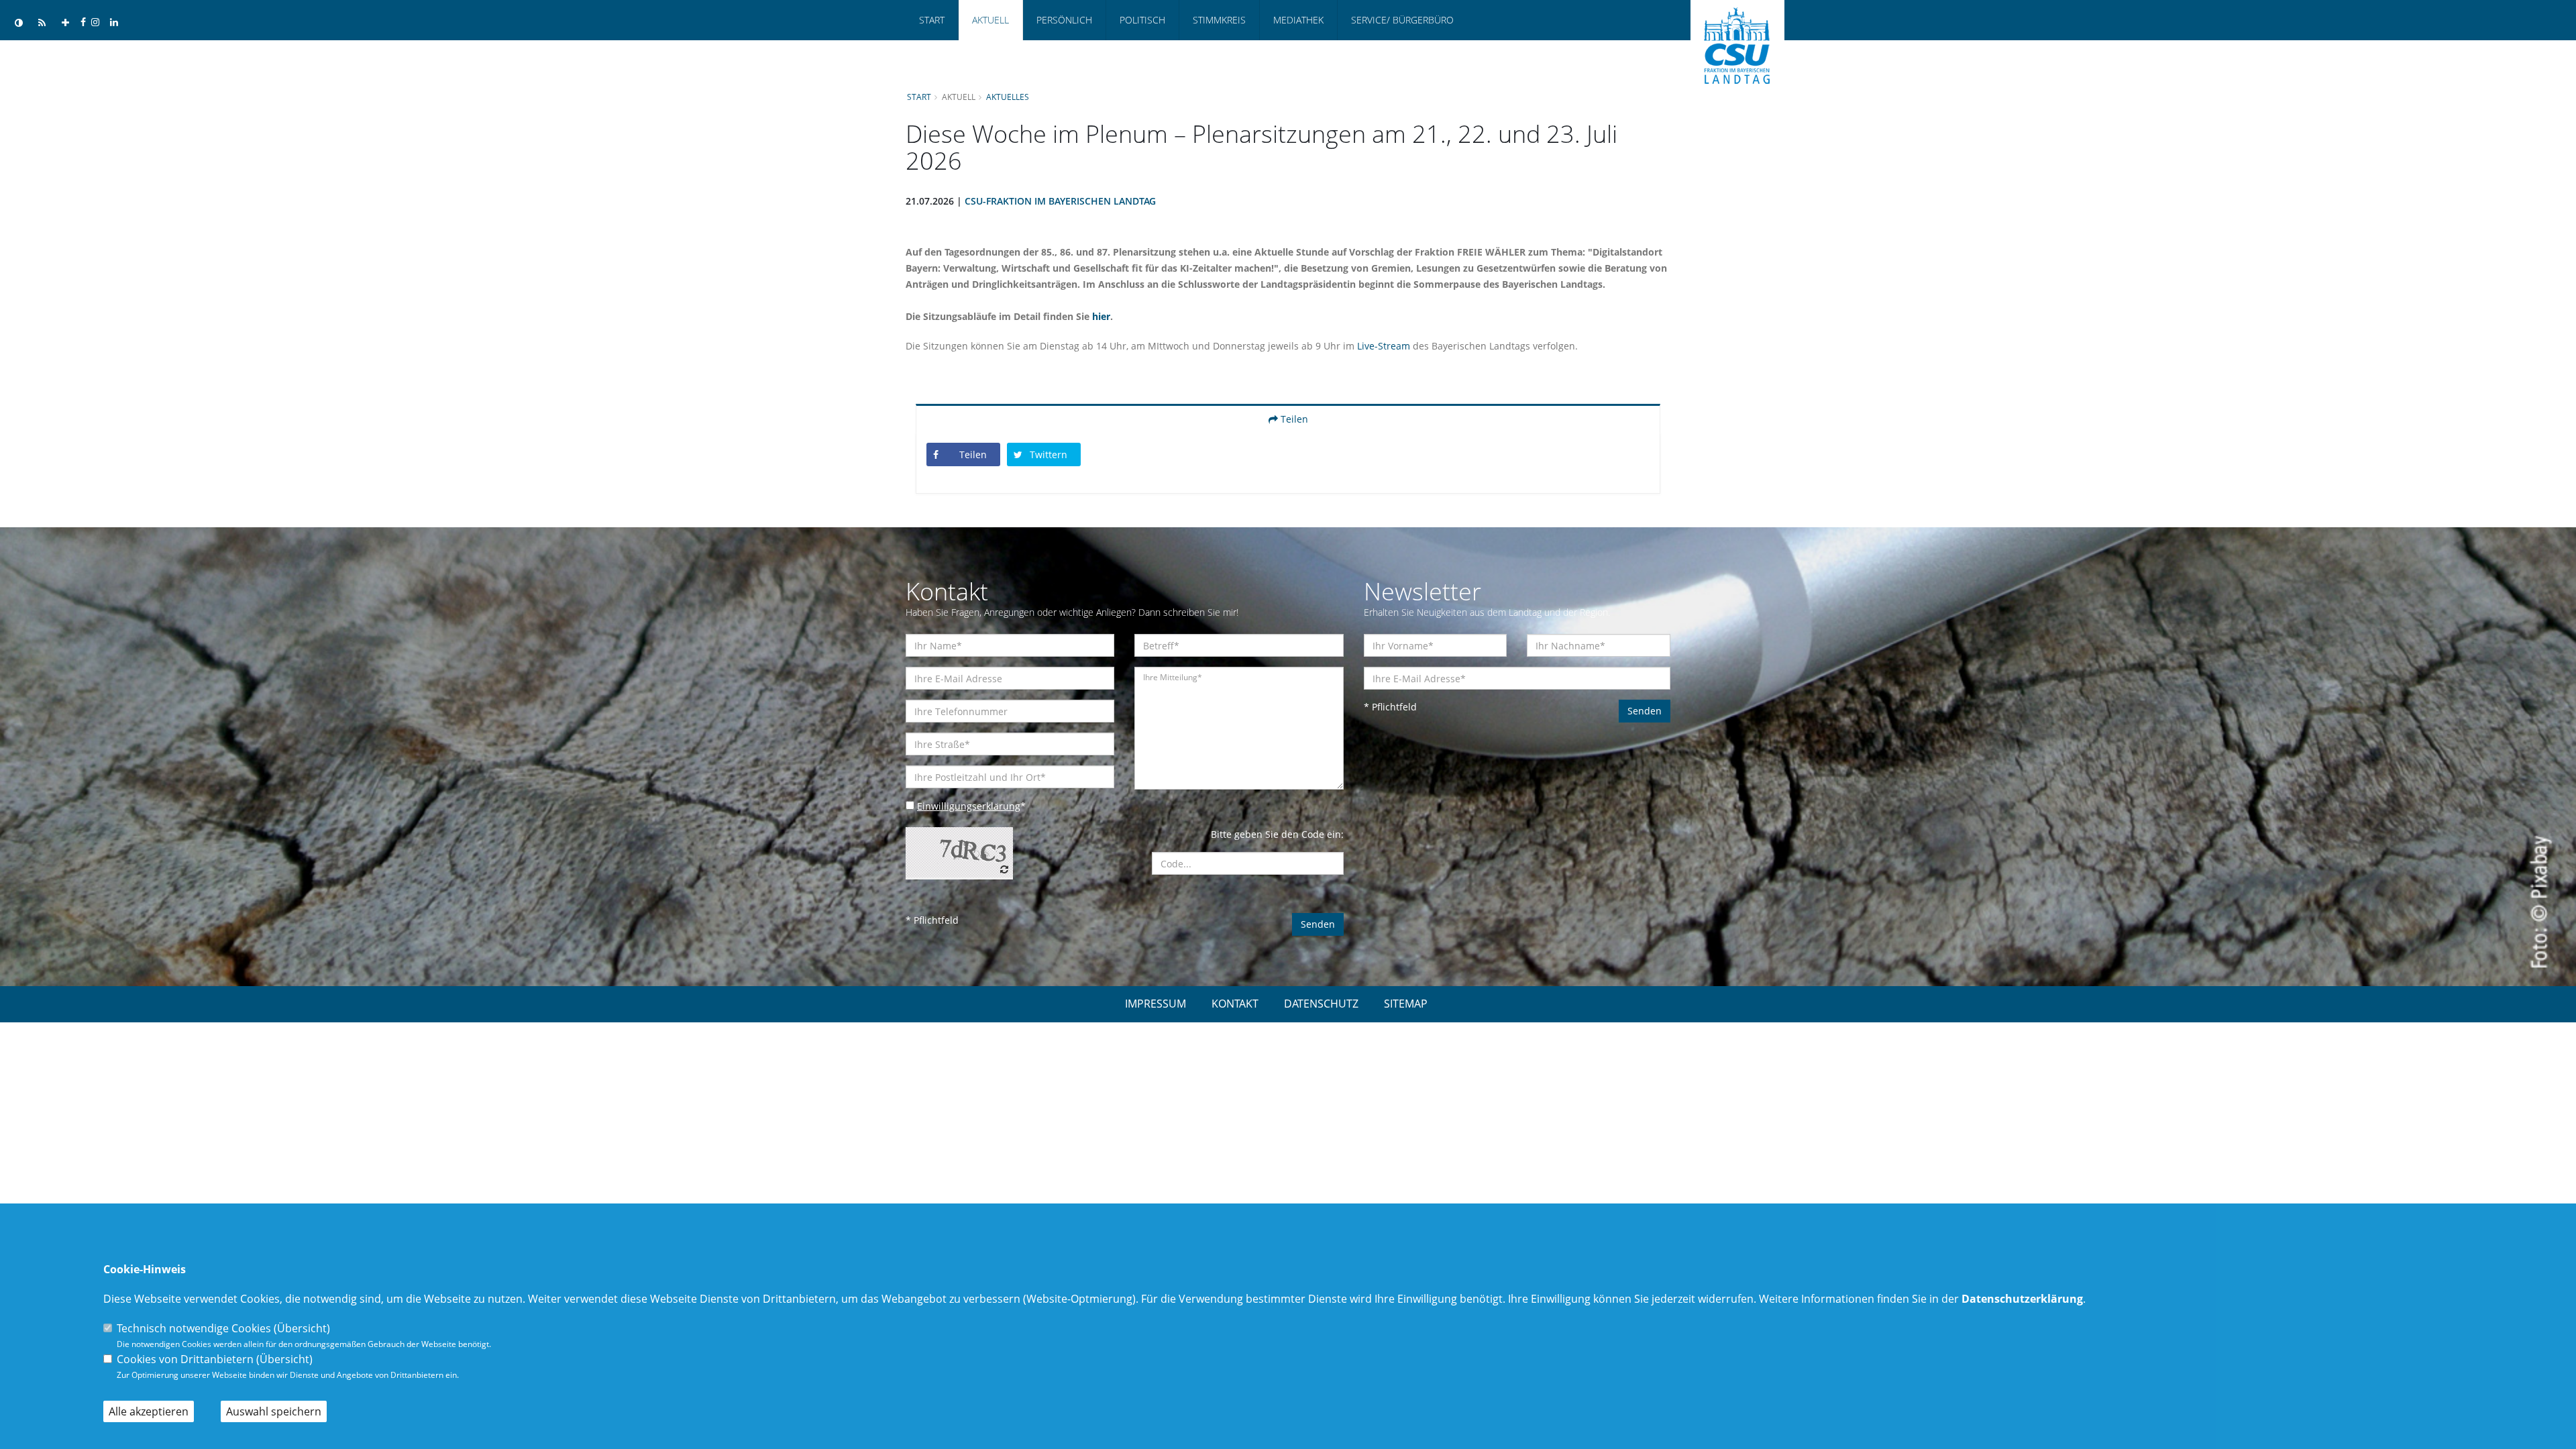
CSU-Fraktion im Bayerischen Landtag (1060, 201)
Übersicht (302, 1328)
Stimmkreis (1219, 20)
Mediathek (1298, 20)
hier (1101, 316)
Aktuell (990, 20)
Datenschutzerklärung (2022, 1299)
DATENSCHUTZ (1321, 1004)
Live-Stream (1384, 346)
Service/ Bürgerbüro (1402, 20)
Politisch (1142, 20)
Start (932, 20)
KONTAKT (1235, 1004)
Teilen (1293, 419)
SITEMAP (1406, 1004)
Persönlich (1064, 20)
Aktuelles (1008, 97)
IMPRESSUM (1156, 1004)
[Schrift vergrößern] (65, 23)
